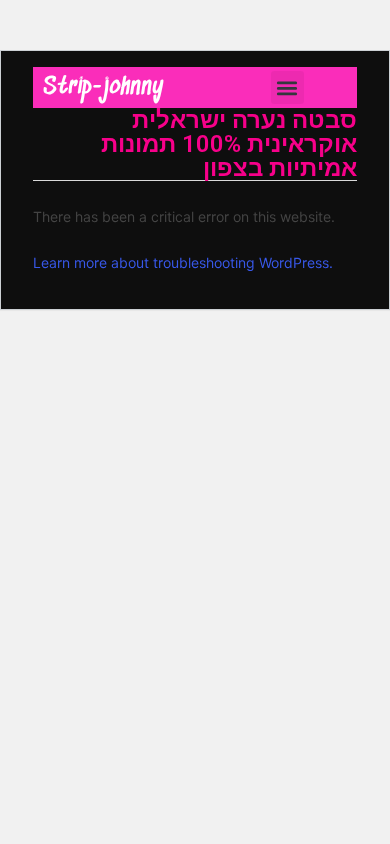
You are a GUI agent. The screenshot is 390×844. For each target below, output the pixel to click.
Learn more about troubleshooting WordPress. (183, 262)
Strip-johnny (103, 87)
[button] (287, 87)
